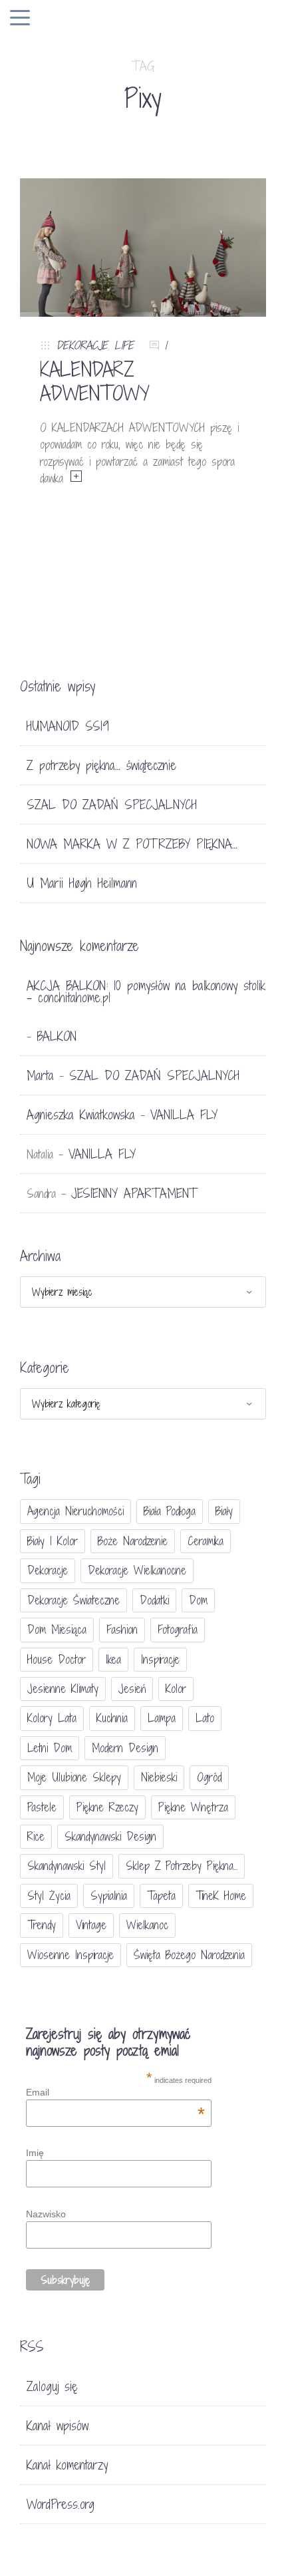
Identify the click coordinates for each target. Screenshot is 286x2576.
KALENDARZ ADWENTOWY (95, 381)
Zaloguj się (52, 2386)
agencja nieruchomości (75, 1511)
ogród (209, 1777)
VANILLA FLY (184, 1115)
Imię (35, 2153)
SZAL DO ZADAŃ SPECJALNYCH (112, 805)
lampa (162, 1718)
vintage (91, 1925)
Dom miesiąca (57, 1629)
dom (198, 1600)
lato (205, 1718)
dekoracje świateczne (73, 1600)
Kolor (176, 1689)
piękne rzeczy (107, 1807)
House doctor (57, 1659)
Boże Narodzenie (133, 1541)
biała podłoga (170, 1511)
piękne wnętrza (193, 1807)
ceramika (206, 1541)
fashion (122, 1629)
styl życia (49, 1896)
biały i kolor (53, 1541)
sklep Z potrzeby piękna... (182, 1866)
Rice (36, 1836)
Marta (40, 1075)
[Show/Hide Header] (20, 19)
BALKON (57, 1036)
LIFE (124, 345)
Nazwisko (46, 2214)
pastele (42, 1807)
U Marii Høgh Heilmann (82, 883)
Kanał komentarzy (67, 2465)
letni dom (50, 1748)
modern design (125, 1748)
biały (224, 1511)
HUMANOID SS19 (68, 726)
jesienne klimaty (63, 1689)
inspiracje (160, 1659)
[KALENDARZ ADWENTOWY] (143, 247)
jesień (132, 1689)
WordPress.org (61, 2504)
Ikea (113, 1659)
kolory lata (52, 1718)
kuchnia (112, 1718)
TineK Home (221, 1896)
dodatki (154, 1600)
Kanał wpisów (58, 2426)
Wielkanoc (147, 1925)
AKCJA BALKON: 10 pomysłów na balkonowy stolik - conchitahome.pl (146, 992)
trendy (42, 1925)
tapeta (161, 1896)
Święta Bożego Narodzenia (189, 1955)
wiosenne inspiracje (71, 1955)
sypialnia (109, 1896)
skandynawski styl (67, 1866)
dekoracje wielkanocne (137, 1570)
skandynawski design (110, 1836)
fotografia (178, 1629)
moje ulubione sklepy (74, 1777)
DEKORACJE (82, 345)
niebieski (159, 1777)
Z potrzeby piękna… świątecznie (101, 765)
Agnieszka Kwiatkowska (81, 1115)
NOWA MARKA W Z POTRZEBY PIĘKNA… (132, 844)
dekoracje (48, 1570)
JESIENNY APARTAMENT (134, 1193)
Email (115, 2092)
